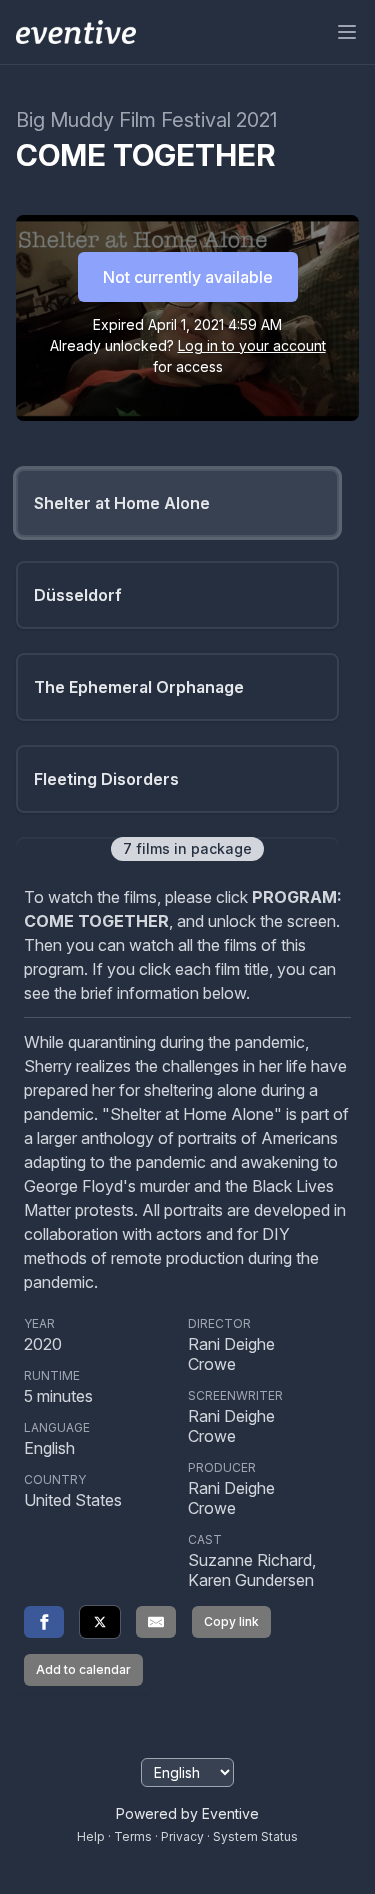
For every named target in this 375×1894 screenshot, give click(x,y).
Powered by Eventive (187, 1813)
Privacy (182, 1836)
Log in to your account (252, 345)
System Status (255, 1836)
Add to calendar (83, 1669)
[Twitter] (100, 1622)
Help (91, 1836)
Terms (133, 1836)
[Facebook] (44, 1622)
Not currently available (188, 277)
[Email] (156, 1622)
